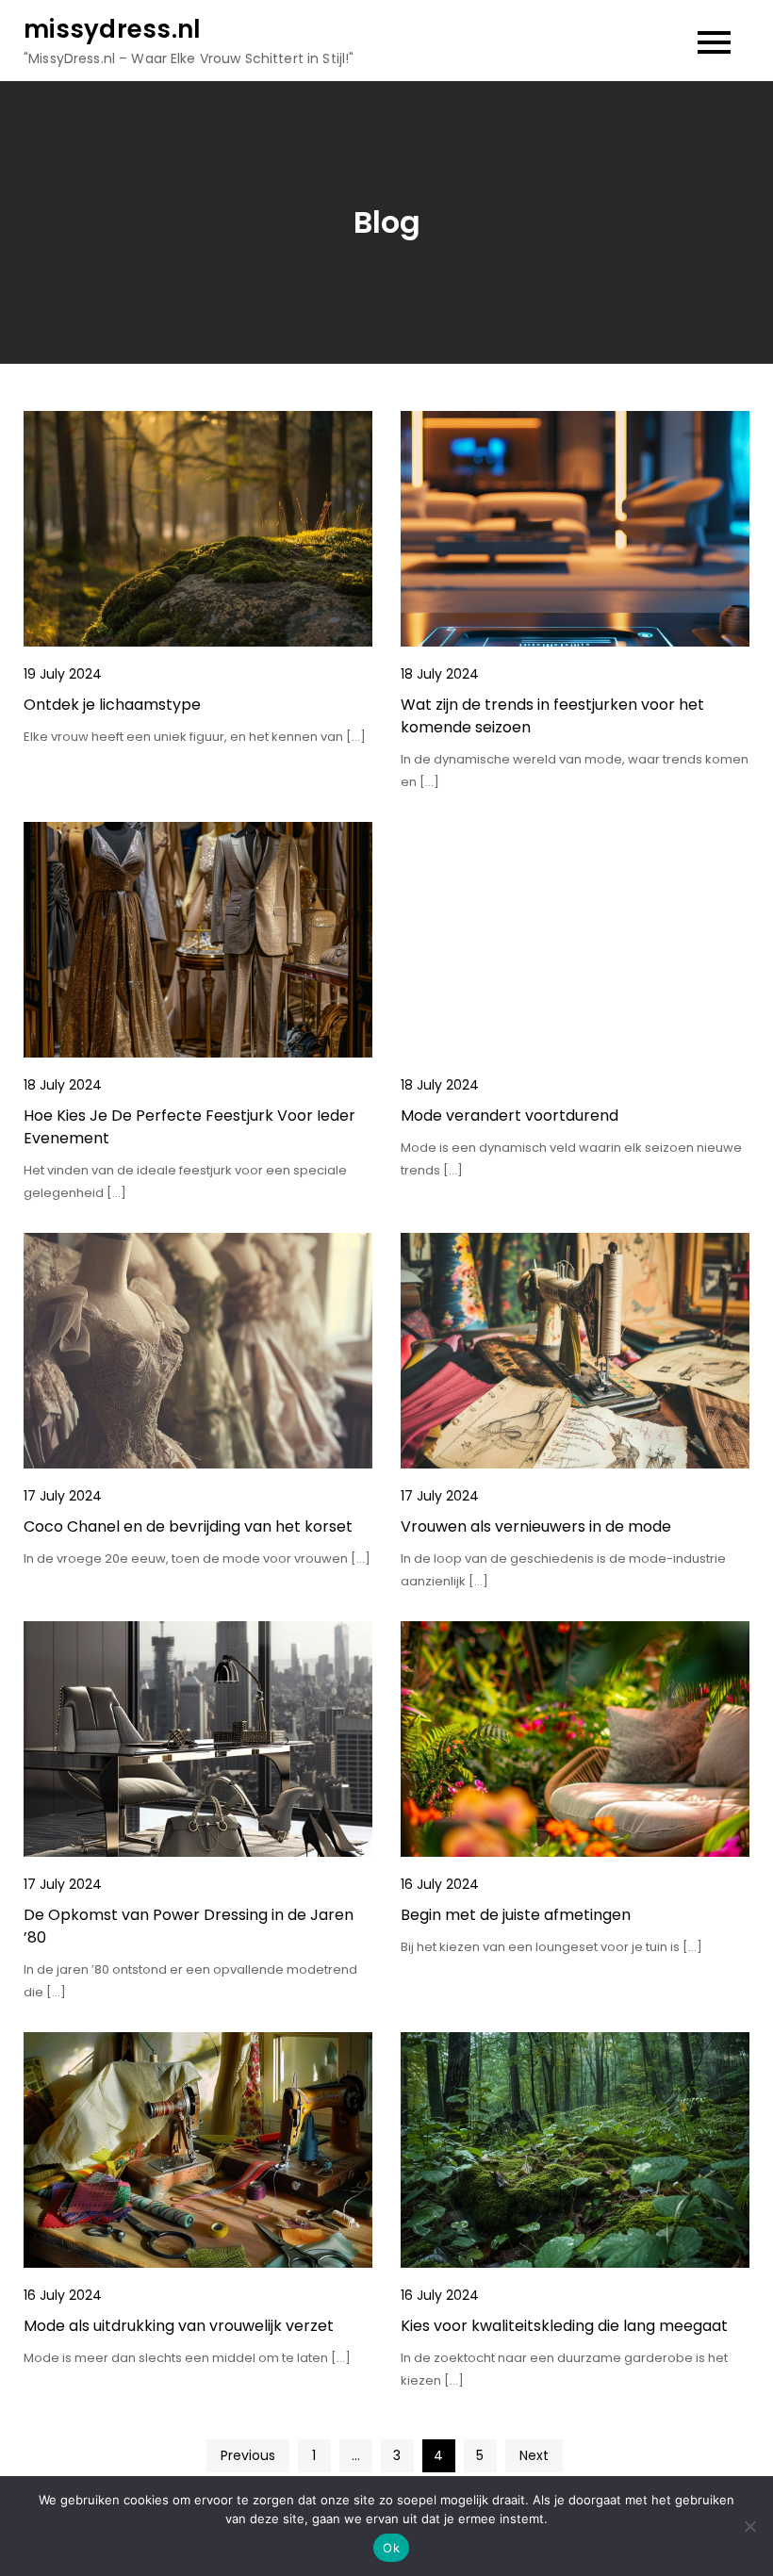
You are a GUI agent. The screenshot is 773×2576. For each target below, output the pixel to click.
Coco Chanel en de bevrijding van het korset (188, 1526)
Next (534, 2455)
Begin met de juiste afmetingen (516, 1915)
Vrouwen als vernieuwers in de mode (536, 1526)
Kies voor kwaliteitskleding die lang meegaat (564, 2326)
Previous (248, 2455)
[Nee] (749, 2526)
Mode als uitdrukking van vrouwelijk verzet (179, 2326)
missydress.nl (112, 29)
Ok (391, 2548)
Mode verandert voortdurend (510, 1116)
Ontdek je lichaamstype (112, 705)
